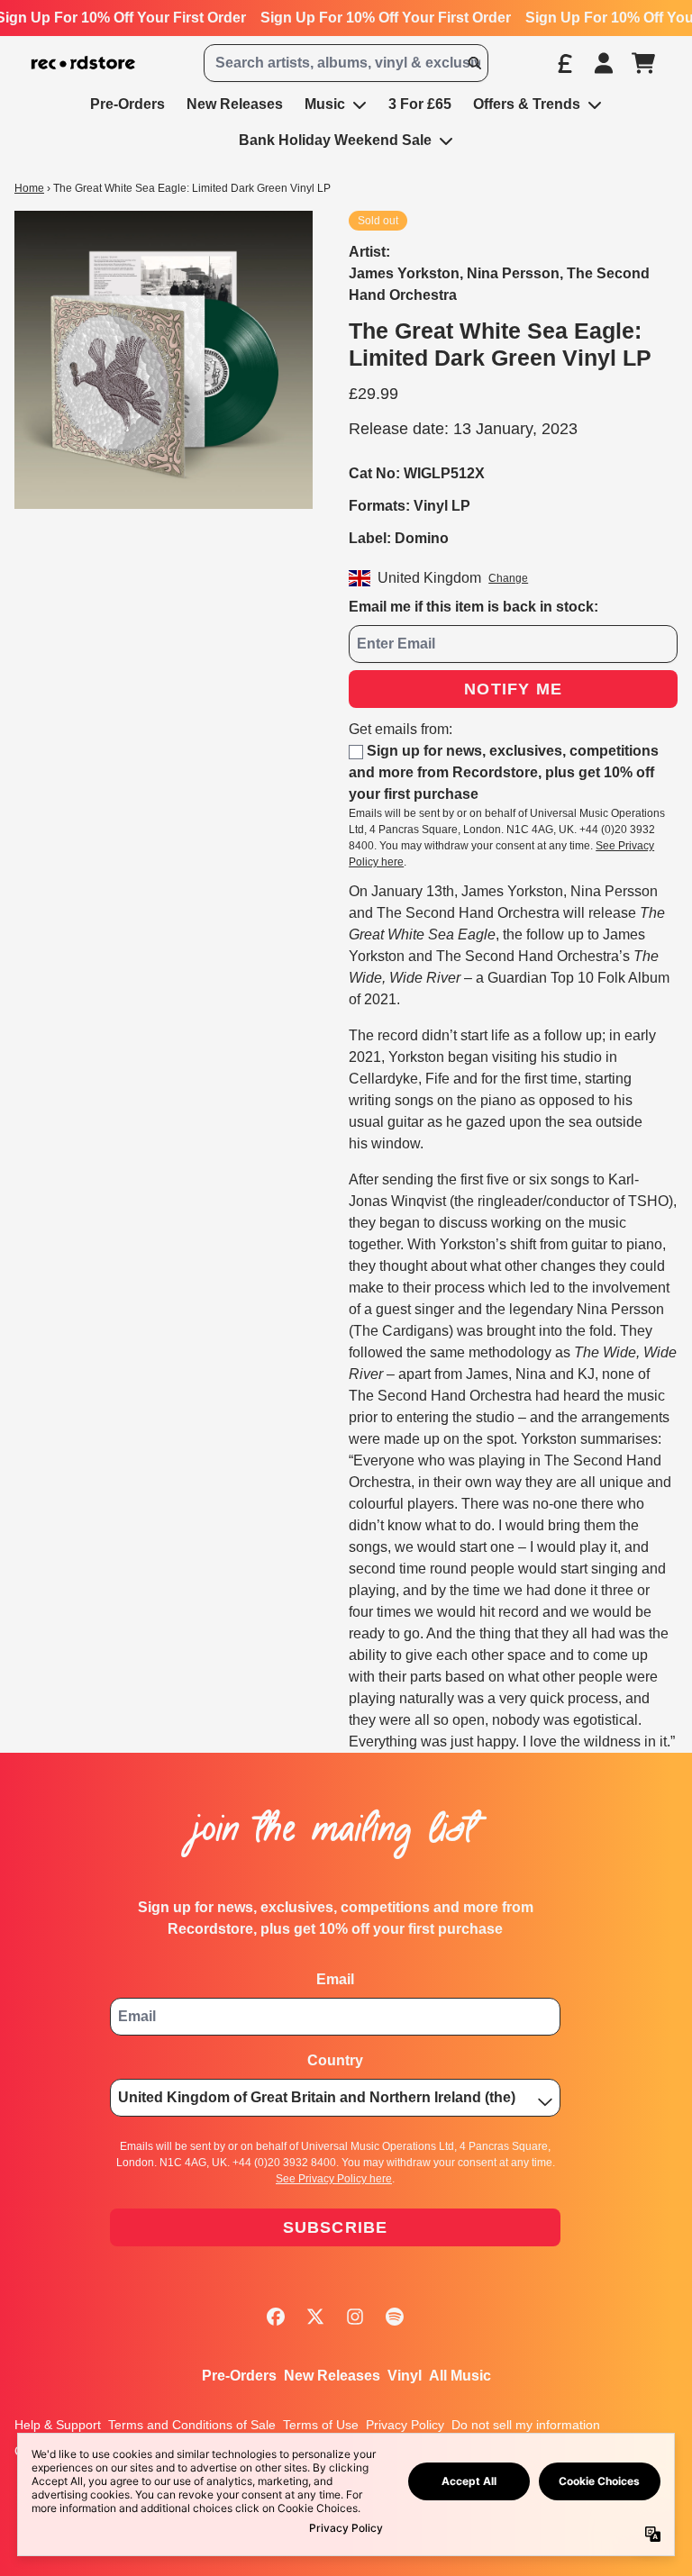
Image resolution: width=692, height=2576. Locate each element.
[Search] (474, 63)
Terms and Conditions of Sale (192, 2425)
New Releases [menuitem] (235, 104)
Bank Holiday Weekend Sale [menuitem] (335, 140)
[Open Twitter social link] (315, 2317)
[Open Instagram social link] (355, 2317)
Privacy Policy (405, 2425)
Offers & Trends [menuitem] (527, 104)
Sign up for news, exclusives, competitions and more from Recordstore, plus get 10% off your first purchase (504, 772)
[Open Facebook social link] (276, 2317)
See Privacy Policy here (334, 2179)
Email (335, 1979)
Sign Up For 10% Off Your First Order (386, 18)
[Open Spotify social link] (395, 2317)
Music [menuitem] (325, 104)
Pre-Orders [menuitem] (127, 104)
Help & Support (58, 2425)
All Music (460, 2376)
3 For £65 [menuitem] (420, 104)
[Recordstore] (83, 63)
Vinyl (405, 2376)
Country (335, 2060)
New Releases (332, 2376)
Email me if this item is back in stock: (473, 607)
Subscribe (336, 2227)
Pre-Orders (239, 2376)
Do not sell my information (526, 2425)
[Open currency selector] (564, 63)
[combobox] (346, 63)
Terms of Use (321, 2425)
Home (29, 188)
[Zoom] (164, 360)
